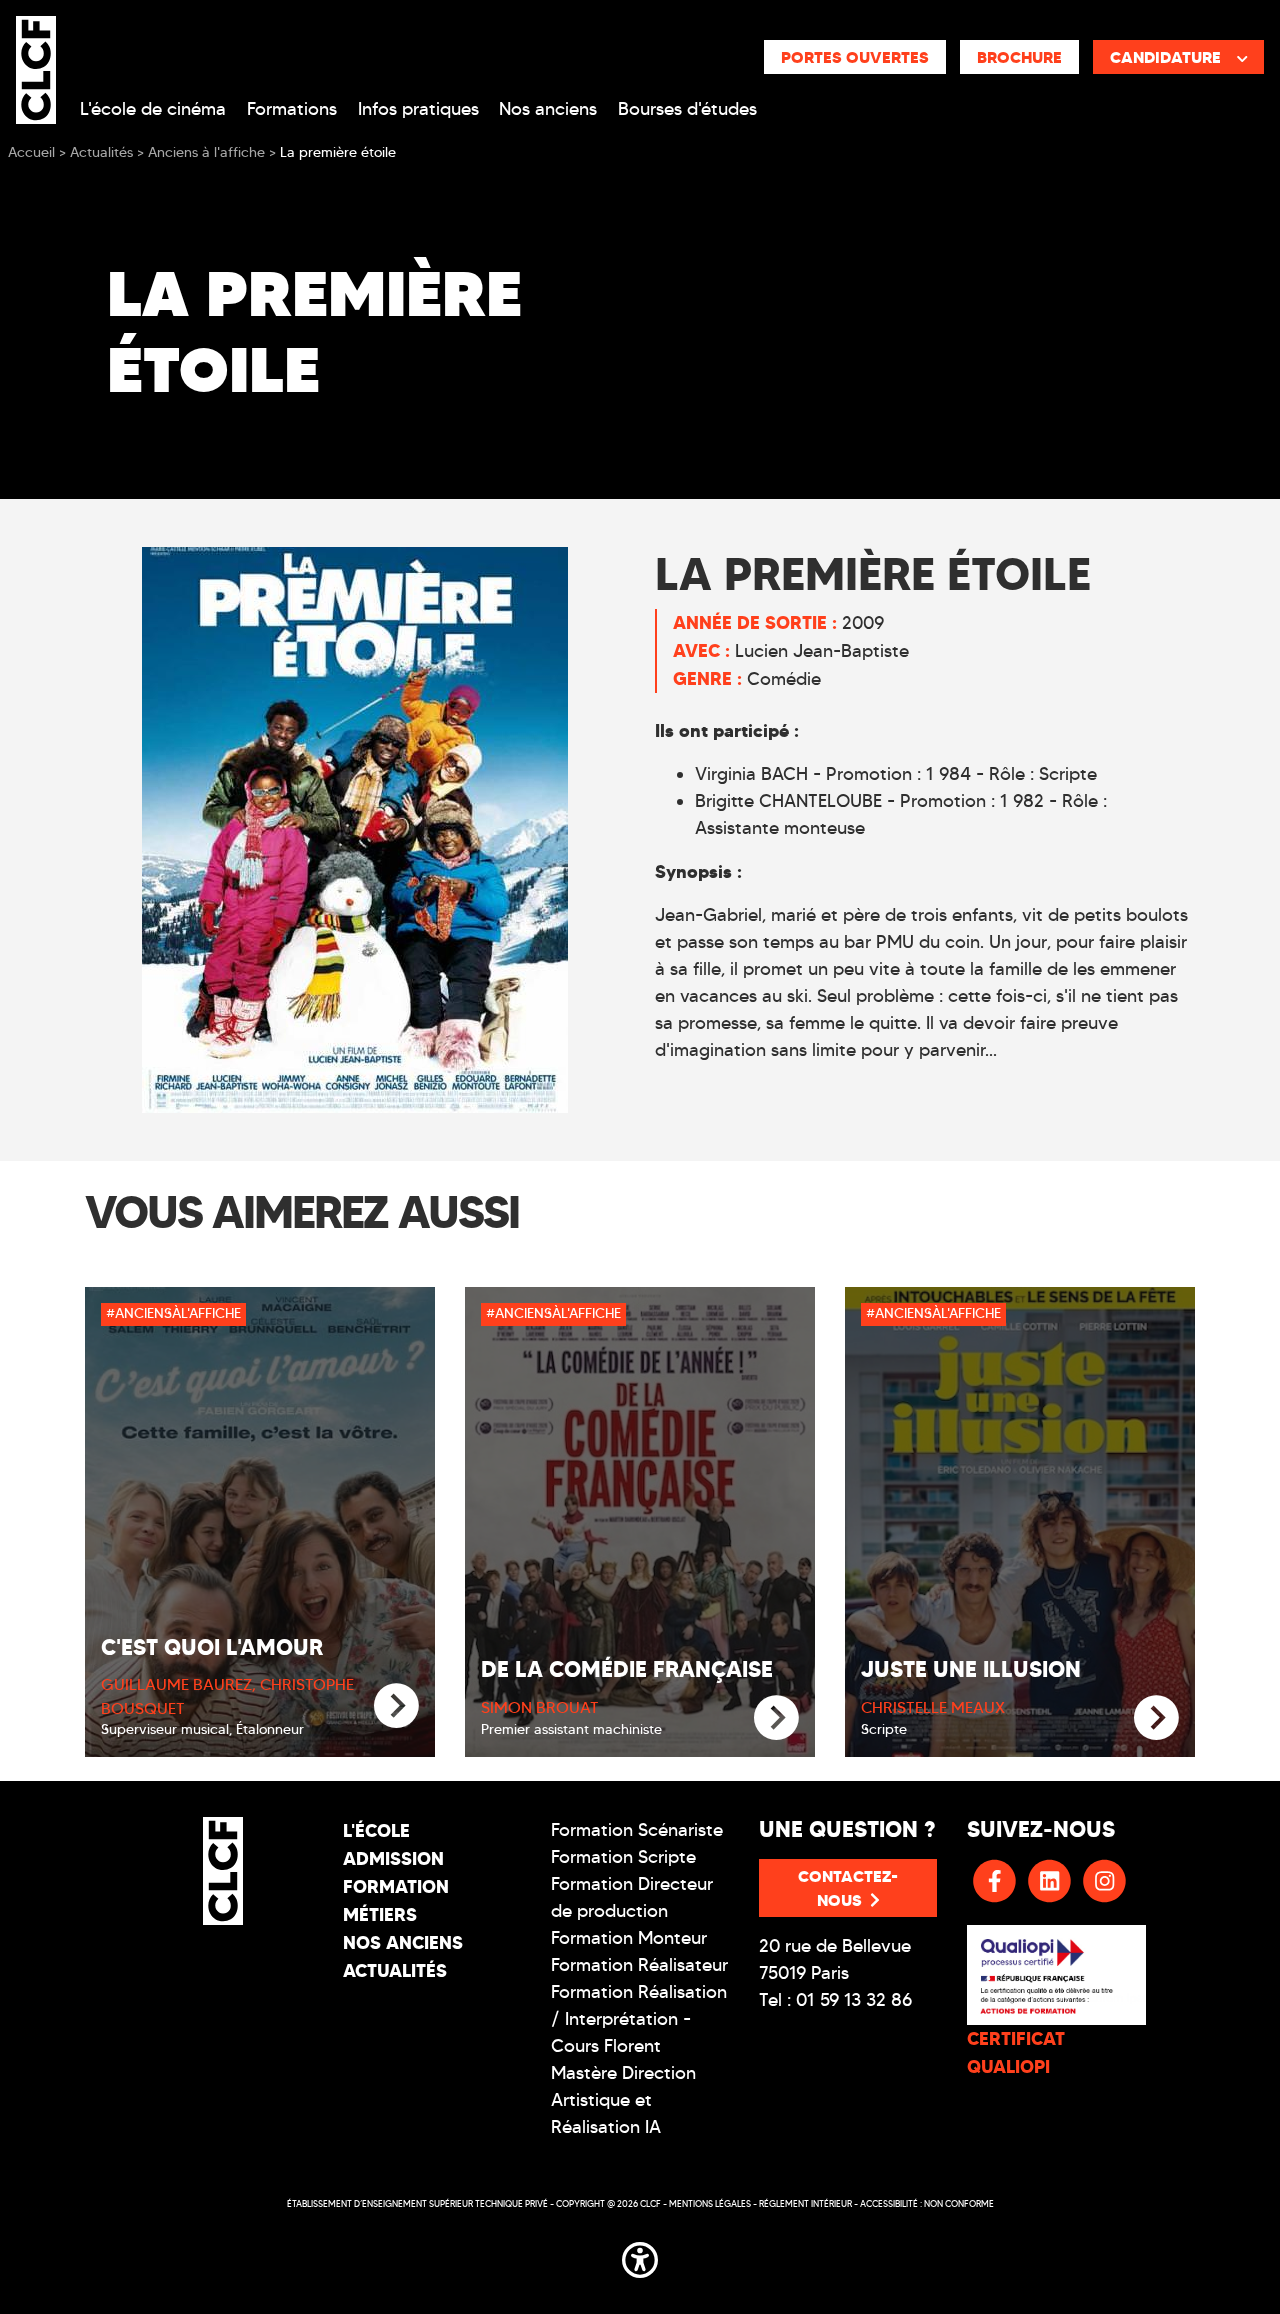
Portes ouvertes (855, 57)
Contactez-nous (848, 1888)
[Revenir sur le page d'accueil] (223, 1871)
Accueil (31, 152)
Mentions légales (710, 2203)
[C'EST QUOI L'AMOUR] (396, 1706)
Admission (393, 1858)
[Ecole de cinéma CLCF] (36, 66)
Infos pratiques (418, 109)
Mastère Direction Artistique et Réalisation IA (623, 2100)
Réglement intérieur (805, 2203)
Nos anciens (548, 109)
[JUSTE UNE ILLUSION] (1156, 1718)
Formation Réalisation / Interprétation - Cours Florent (639, 2019)
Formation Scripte (623, 1857)
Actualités (395, 1970)
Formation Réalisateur (639, 1965)
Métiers (380, 1914)
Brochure (1019, 57)
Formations (292, 109)
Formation (396, 1886)
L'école (376, 1830)
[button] (640, 2256)
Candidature (1165, 57)
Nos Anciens (403, 1942)
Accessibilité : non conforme (927, 2203)
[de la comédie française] (776, 1718)
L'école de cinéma (153, 109)
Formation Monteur (629, 1938)
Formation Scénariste (637, 1830)
